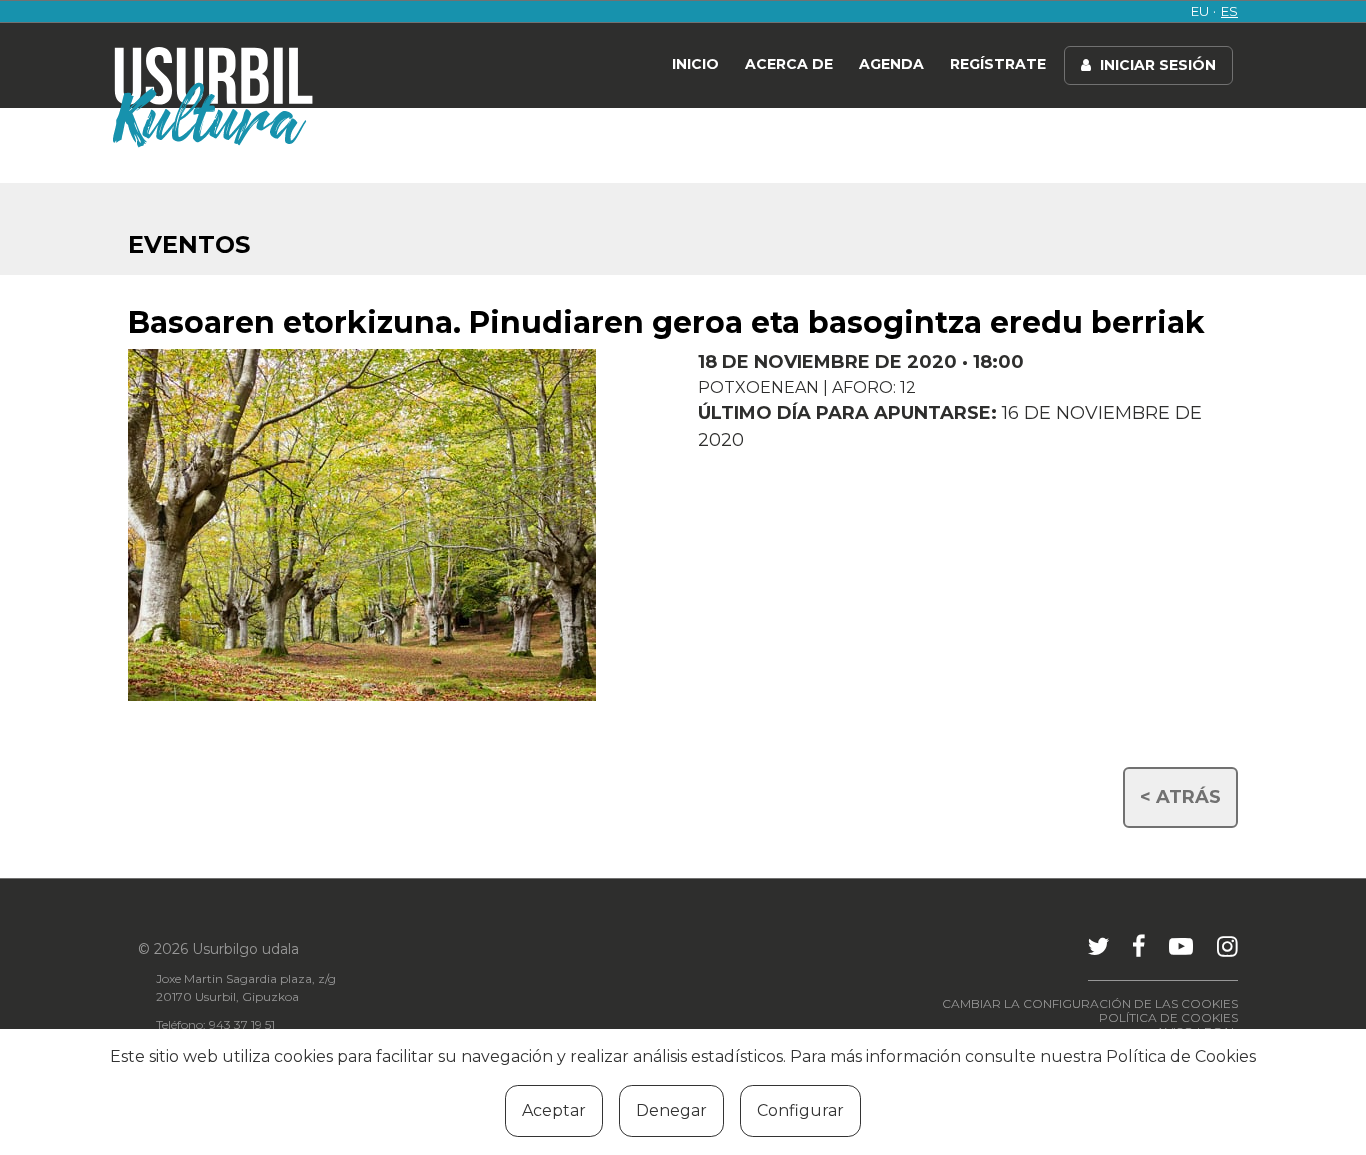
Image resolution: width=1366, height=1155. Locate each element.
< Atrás (1180, 797)
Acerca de (789, 64)
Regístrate (998, 64)
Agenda (891, 64)
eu (1200, 11)
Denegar (671, 1110)
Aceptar (554, 1110)
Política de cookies (1168, 1017)
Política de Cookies (1181, 1056)
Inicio (695, 64)
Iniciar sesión (1156, 65)
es (1229, 11)
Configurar (800, 1110)
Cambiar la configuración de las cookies (1090, 1003)
